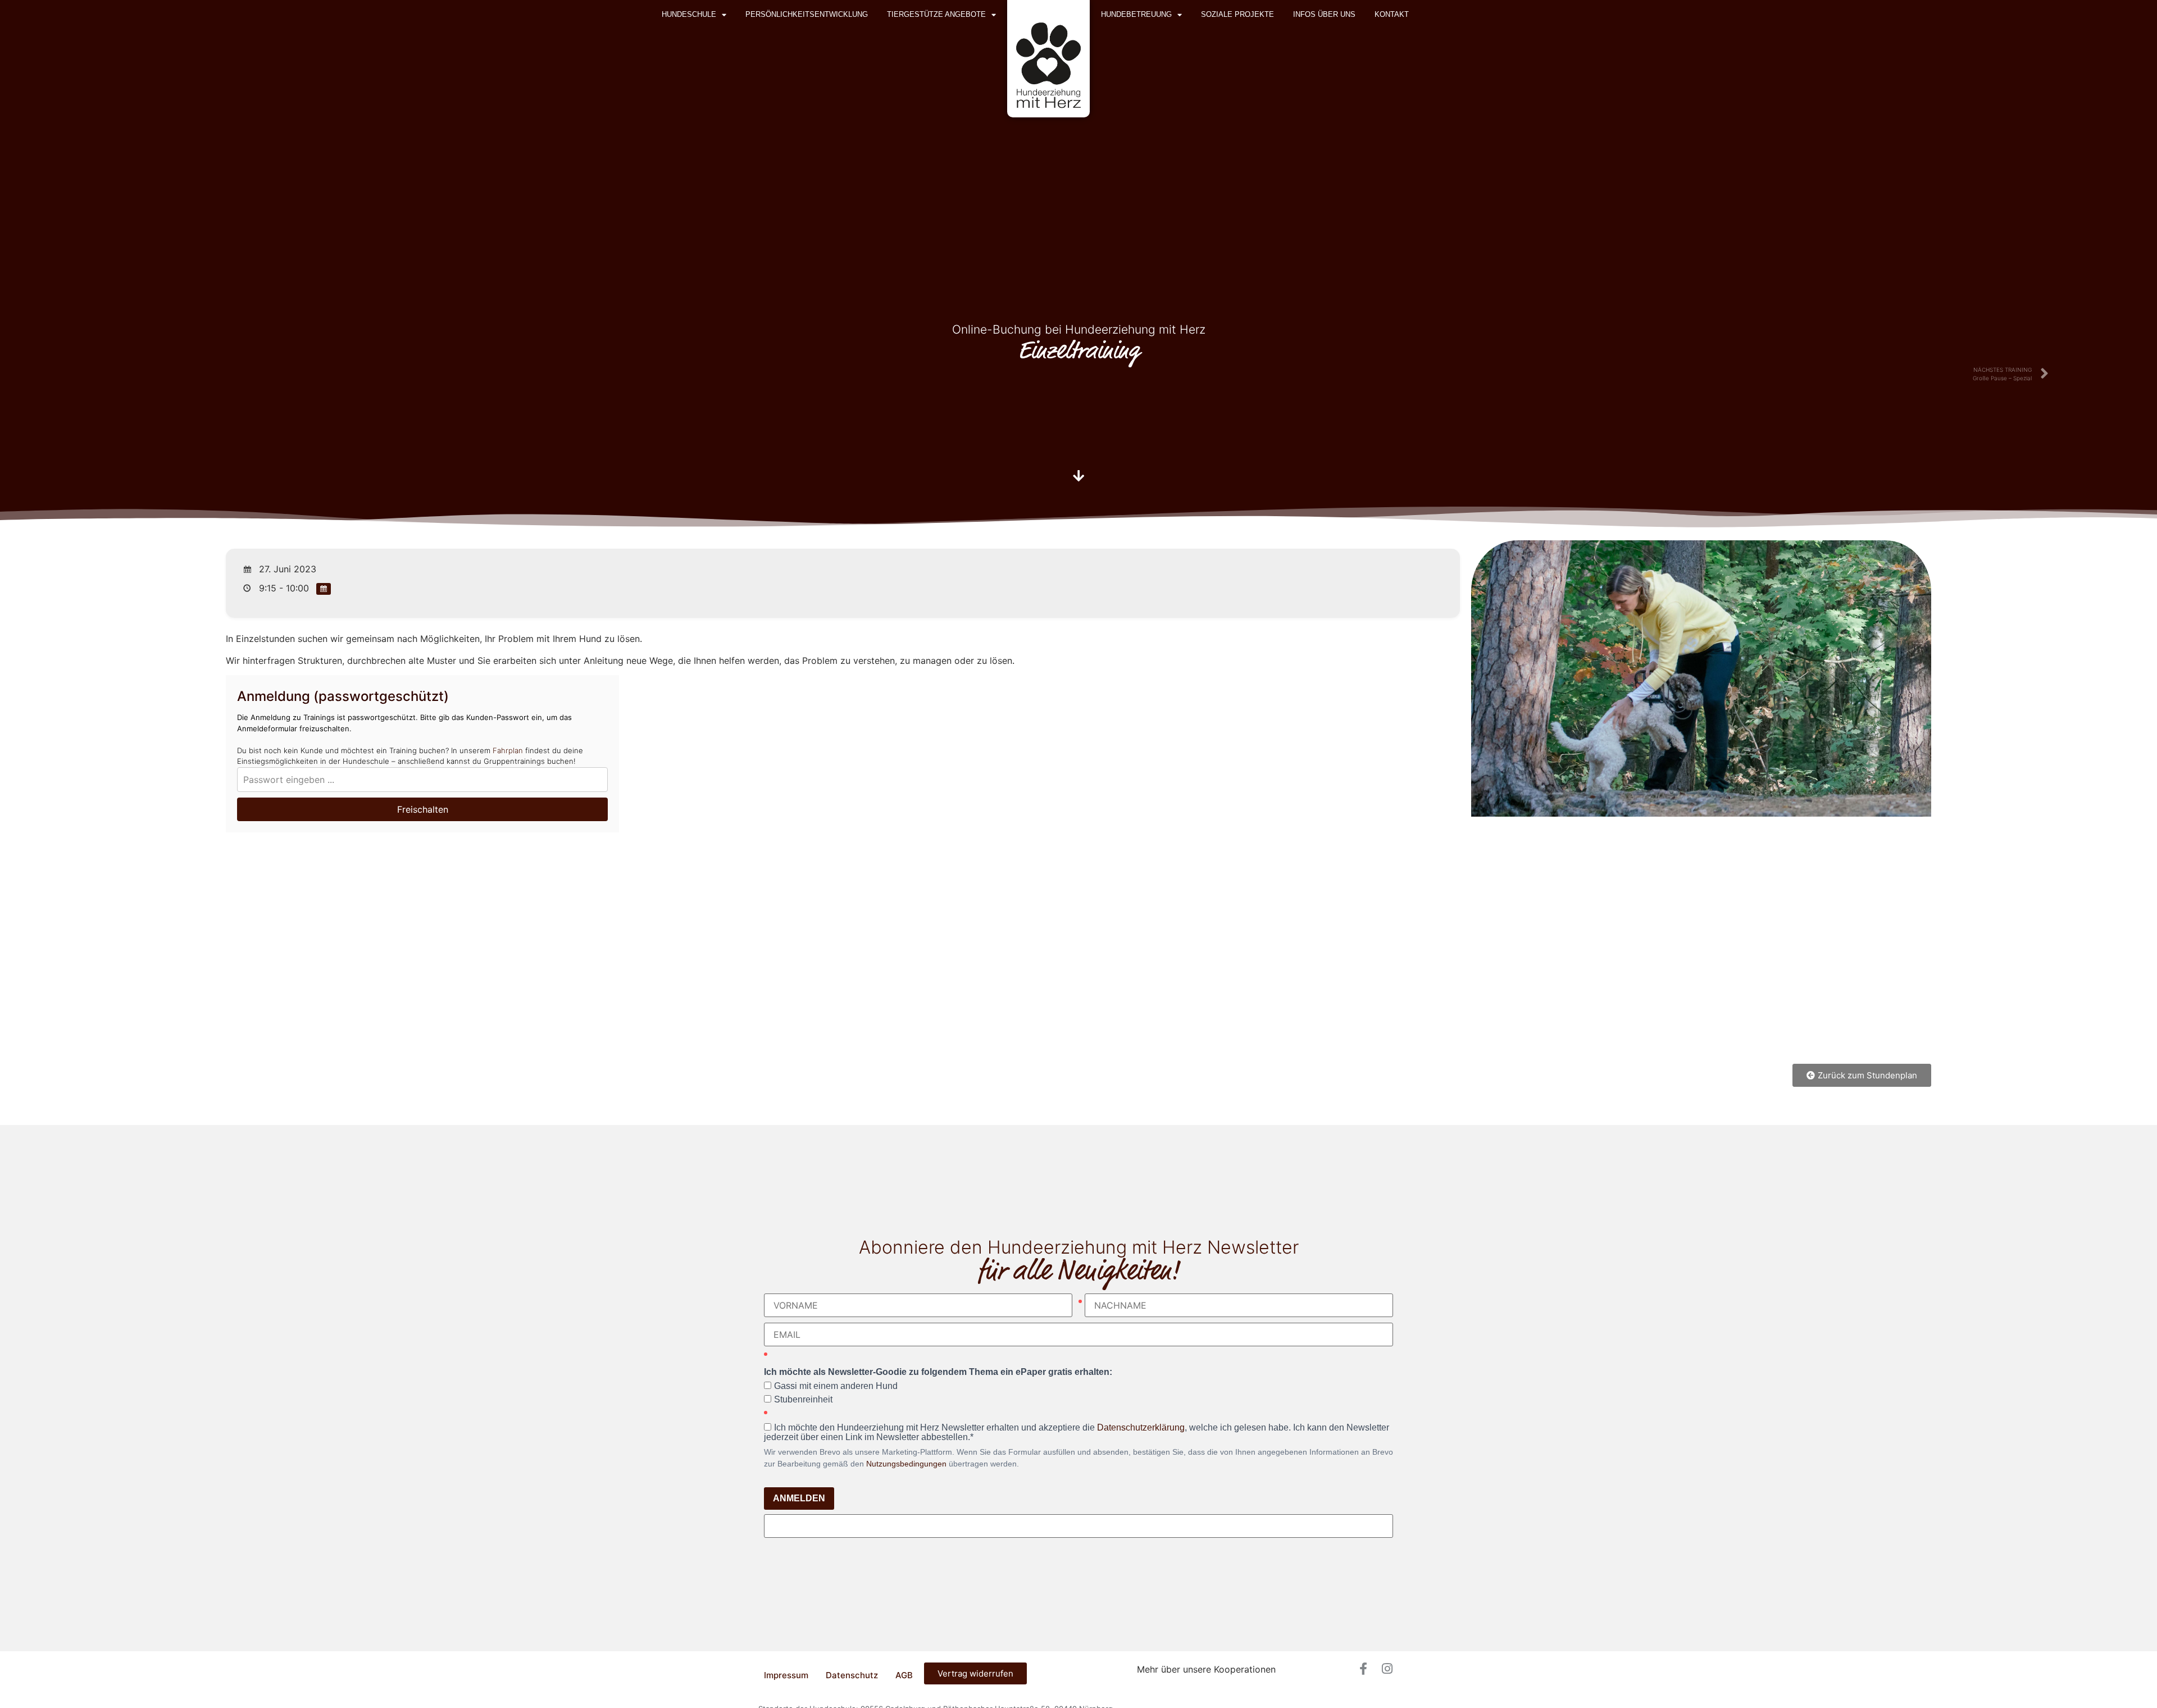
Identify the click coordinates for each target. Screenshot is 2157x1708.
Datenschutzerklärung (1141, 1427)
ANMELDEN (799, 1498)
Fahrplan (508, 750)
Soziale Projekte (1237, 14)
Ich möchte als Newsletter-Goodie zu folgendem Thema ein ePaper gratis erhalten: (938, 1372)
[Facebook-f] (1363, 1669)
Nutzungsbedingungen (906, 1464)
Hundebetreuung (1136, 14)
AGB (904, 1675)
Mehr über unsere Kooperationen (1206, 1669)
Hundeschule (689, 14)
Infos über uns (1324, 14)
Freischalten (423, 809)
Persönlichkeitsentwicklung (807, 14)
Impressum (786, 1675)
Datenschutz (852, 1675)
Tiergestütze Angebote (936, 14)
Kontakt (1392, 14)
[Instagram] (1387, 1669)
